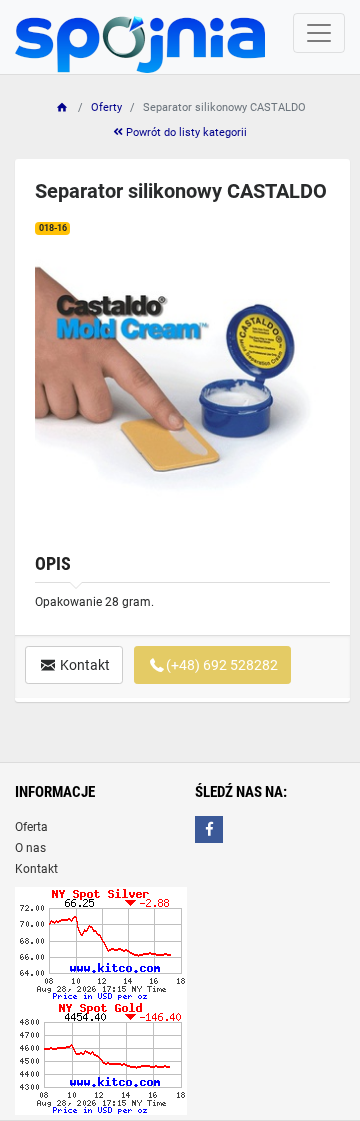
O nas (30, 848)
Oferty (106, 107)
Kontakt (83, 665)
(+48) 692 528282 (222, 665)
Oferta (31, 827)
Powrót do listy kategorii (185, 132)
